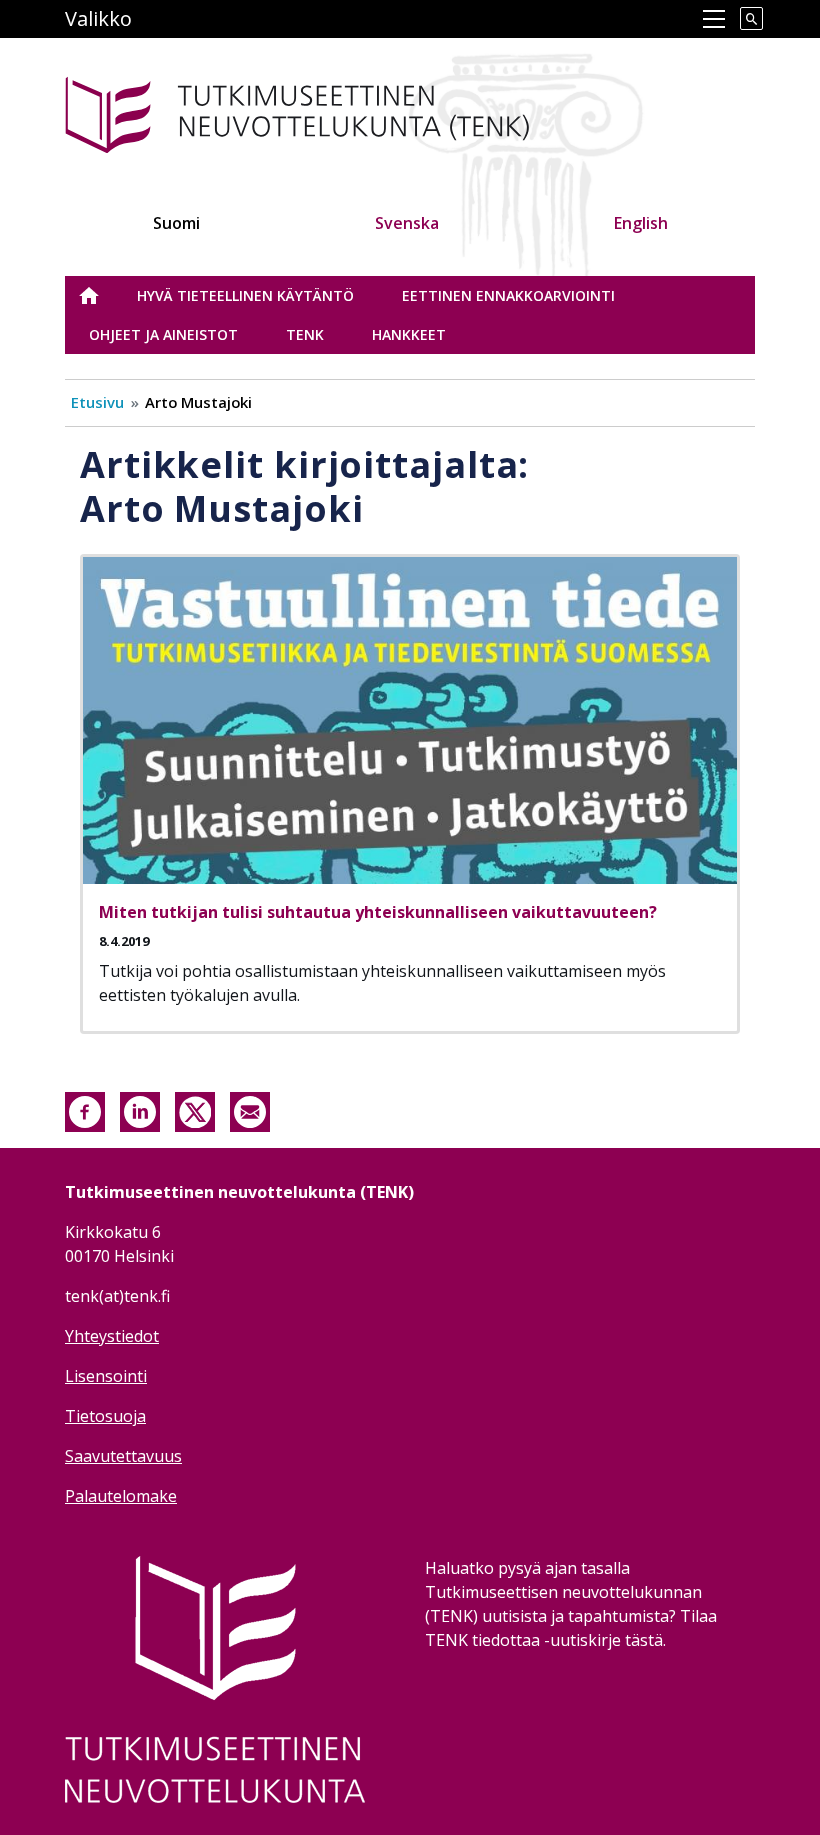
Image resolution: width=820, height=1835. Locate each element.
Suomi (176, 223)
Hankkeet (409, 334)
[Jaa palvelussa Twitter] (195, 1111)
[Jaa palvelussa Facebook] (85, 1111)
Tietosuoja (105, 1416)
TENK (305, 334)
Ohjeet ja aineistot (163, 334)
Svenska (407, 223)
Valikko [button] (98, 18)
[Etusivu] (328, 111)
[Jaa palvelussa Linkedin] (140, 1111)
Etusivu (101, 295)
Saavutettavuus (123, 1456)
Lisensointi (106, 1376)
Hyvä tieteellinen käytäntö (245, 295)
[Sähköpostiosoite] (250, 1111)
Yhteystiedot (112, 1336)
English (641, 223)
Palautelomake (121, 1496)
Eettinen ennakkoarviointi (508, 295)
